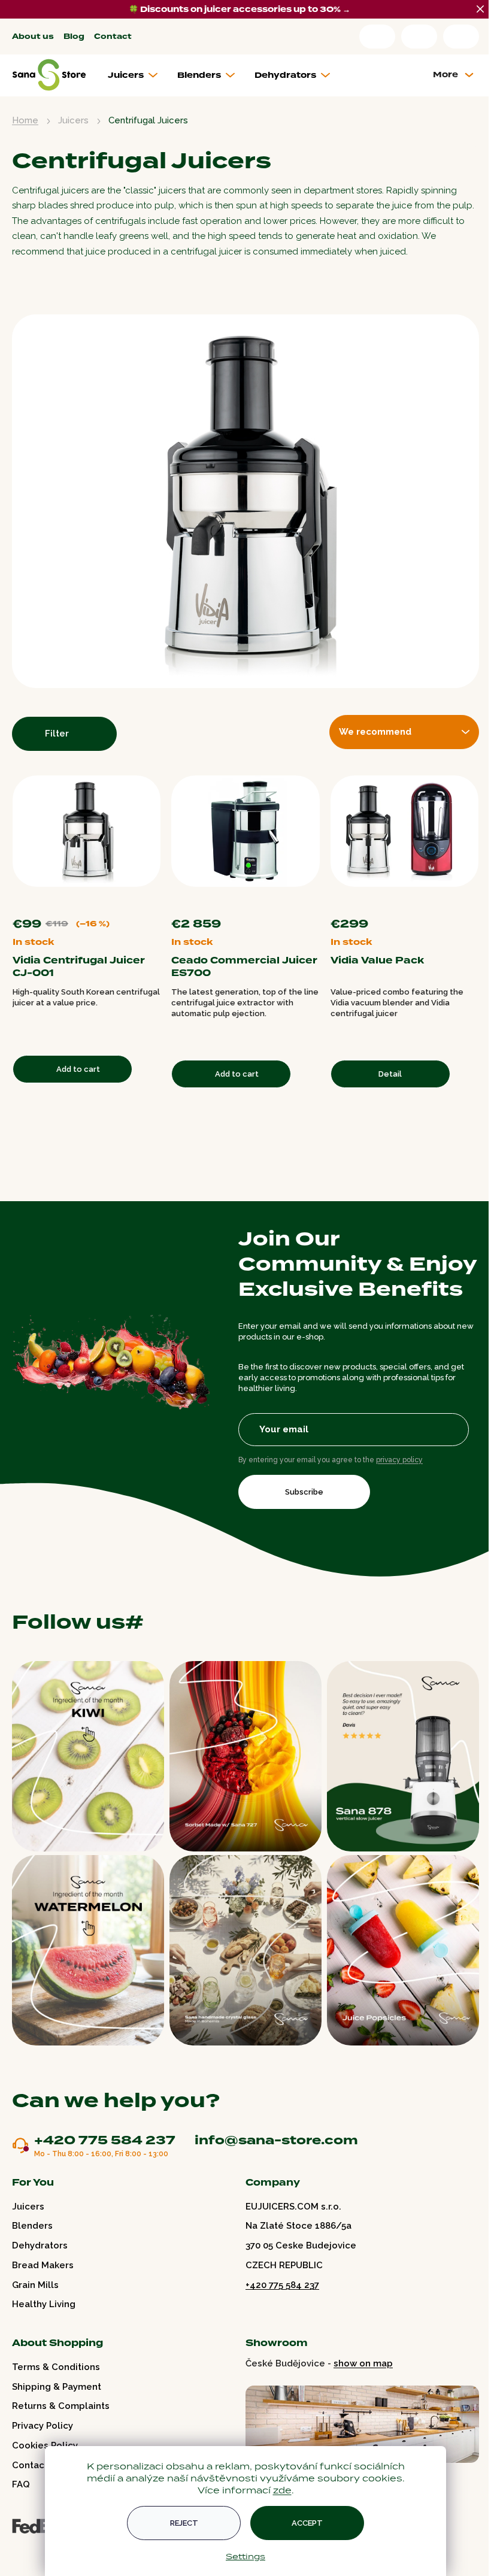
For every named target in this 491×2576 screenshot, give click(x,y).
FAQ (21, 2484)
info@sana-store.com (276, 2140)
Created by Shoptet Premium (37, 2551)
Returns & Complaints (61, 2406)
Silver (474, 902)
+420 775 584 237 (105, 2141)
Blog (74, 37)
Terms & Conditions (56, 2367)
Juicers (28, 2207)
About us (33, 37)
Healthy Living (44, 2304)
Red (462, 902)
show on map (363, 2363)
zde (282, 2490)
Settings (245, 2556)
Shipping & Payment (57, 2387)
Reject (184, 2523)
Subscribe (304, 1492)
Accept (307, 2523)
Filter (57, 734)
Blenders (32, 2226)
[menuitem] (137, 75)
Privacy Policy (43, 2426)
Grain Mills (35, 2285)
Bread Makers (43, 2265)
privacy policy (399, 1460)
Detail (390, 1074)
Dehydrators (40, 2245)
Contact (113, 37)
